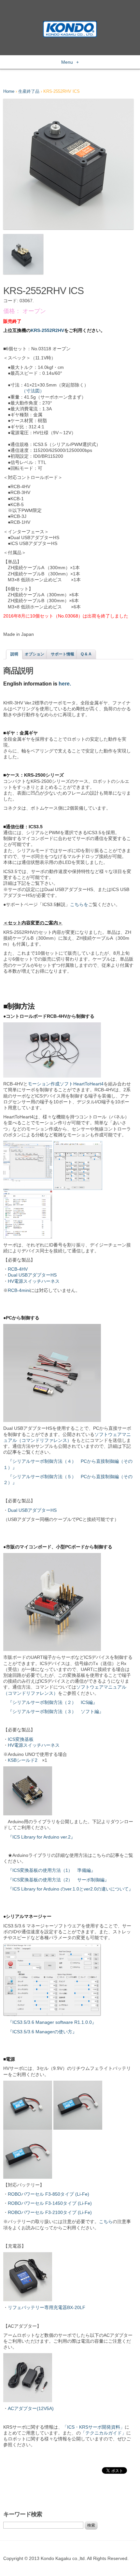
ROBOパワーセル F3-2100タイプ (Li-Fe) (50, 2212)
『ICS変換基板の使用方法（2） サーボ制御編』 (58, 1880)
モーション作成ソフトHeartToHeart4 (66, 1084)
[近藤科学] (70, 24)
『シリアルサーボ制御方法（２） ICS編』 (53, 1702)
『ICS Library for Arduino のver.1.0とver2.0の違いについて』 (70, 1889)
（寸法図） (33, 391)
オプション (35, 654)
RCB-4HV (18, 1269)
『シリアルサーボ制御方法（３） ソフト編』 (56, 1711)
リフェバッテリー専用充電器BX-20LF (47, 2307)
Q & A (86, 654)
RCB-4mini (19, 1290)
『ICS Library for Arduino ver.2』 (42, 1837)
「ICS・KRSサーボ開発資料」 (94, 2427)
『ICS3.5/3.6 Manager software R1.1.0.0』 (52, 2022)
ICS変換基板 (21, 1739)
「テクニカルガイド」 (104, 2433)
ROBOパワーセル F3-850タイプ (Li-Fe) (49, 2194)
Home (9, 91)
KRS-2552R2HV (47, 330)
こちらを (79, 904)
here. (65, 684)
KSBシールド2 (23, 1760)
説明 (14, 654)
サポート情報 (63, 654)
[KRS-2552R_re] (68, 164)
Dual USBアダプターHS (32, 1275)
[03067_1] (23, 254)
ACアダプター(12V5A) (31, 2408)
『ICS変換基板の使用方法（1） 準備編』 (52, 1870)
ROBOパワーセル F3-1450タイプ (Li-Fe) (50, 2203)
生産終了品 (29, 91)
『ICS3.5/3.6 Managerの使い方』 (42, 2032)
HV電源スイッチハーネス (34, 1281)
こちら (106, 2221)
